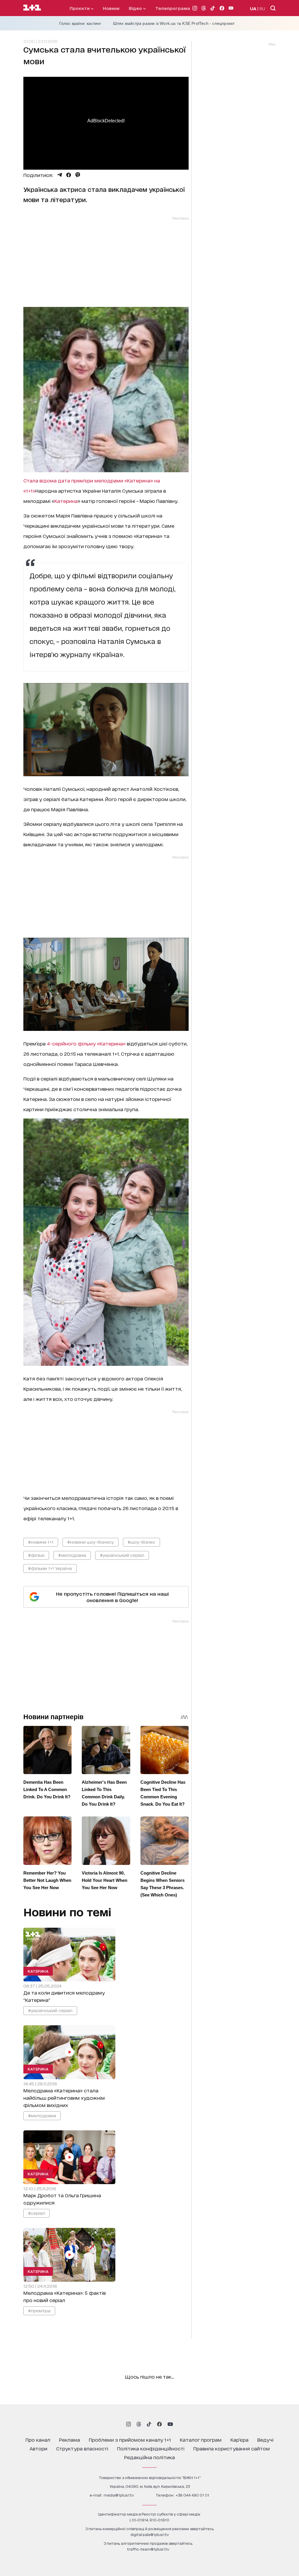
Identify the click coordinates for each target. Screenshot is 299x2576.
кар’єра (239, 2439)
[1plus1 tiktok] (149, 2424)
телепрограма (173, 8)
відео (136, 8)
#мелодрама (72, 1555)
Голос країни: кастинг (80, 23)
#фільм (36, 1555)
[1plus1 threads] (139, 2424)
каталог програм (201, 2439)
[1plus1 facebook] (159, 2424)
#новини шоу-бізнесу (91, 1542)
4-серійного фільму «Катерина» (86, 1043)
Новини (111, 8)
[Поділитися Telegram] (60, 175)
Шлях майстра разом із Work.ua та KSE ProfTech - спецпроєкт (174, 23)
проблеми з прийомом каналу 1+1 (130, 2439)
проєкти (80, 8)
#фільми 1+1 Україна (50, 1568)
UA (253, 8)
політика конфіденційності (151, 2448)
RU (262, 8)
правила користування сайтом (232, 2448)
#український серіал (122, 1555)
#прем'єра (39, 2310)
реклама (69, 2439)
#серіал (36, 2213)
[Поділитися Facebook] (69, 175)
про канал (38, 2439)
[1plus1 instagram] (128, 2424)
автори (38, 2448)
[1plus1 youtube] (170, 2424)
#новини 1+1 (41, 1542)
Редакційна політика (149, 2457)
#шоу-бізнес (141, 1542)
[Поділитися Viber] (78, 175)
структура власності (82, 2448)
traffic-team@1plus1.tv (148, 2549)
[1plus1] (32, 8)
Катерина (66, 501)
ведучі (265, 2439)
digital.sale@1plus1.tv (150, 2534)
